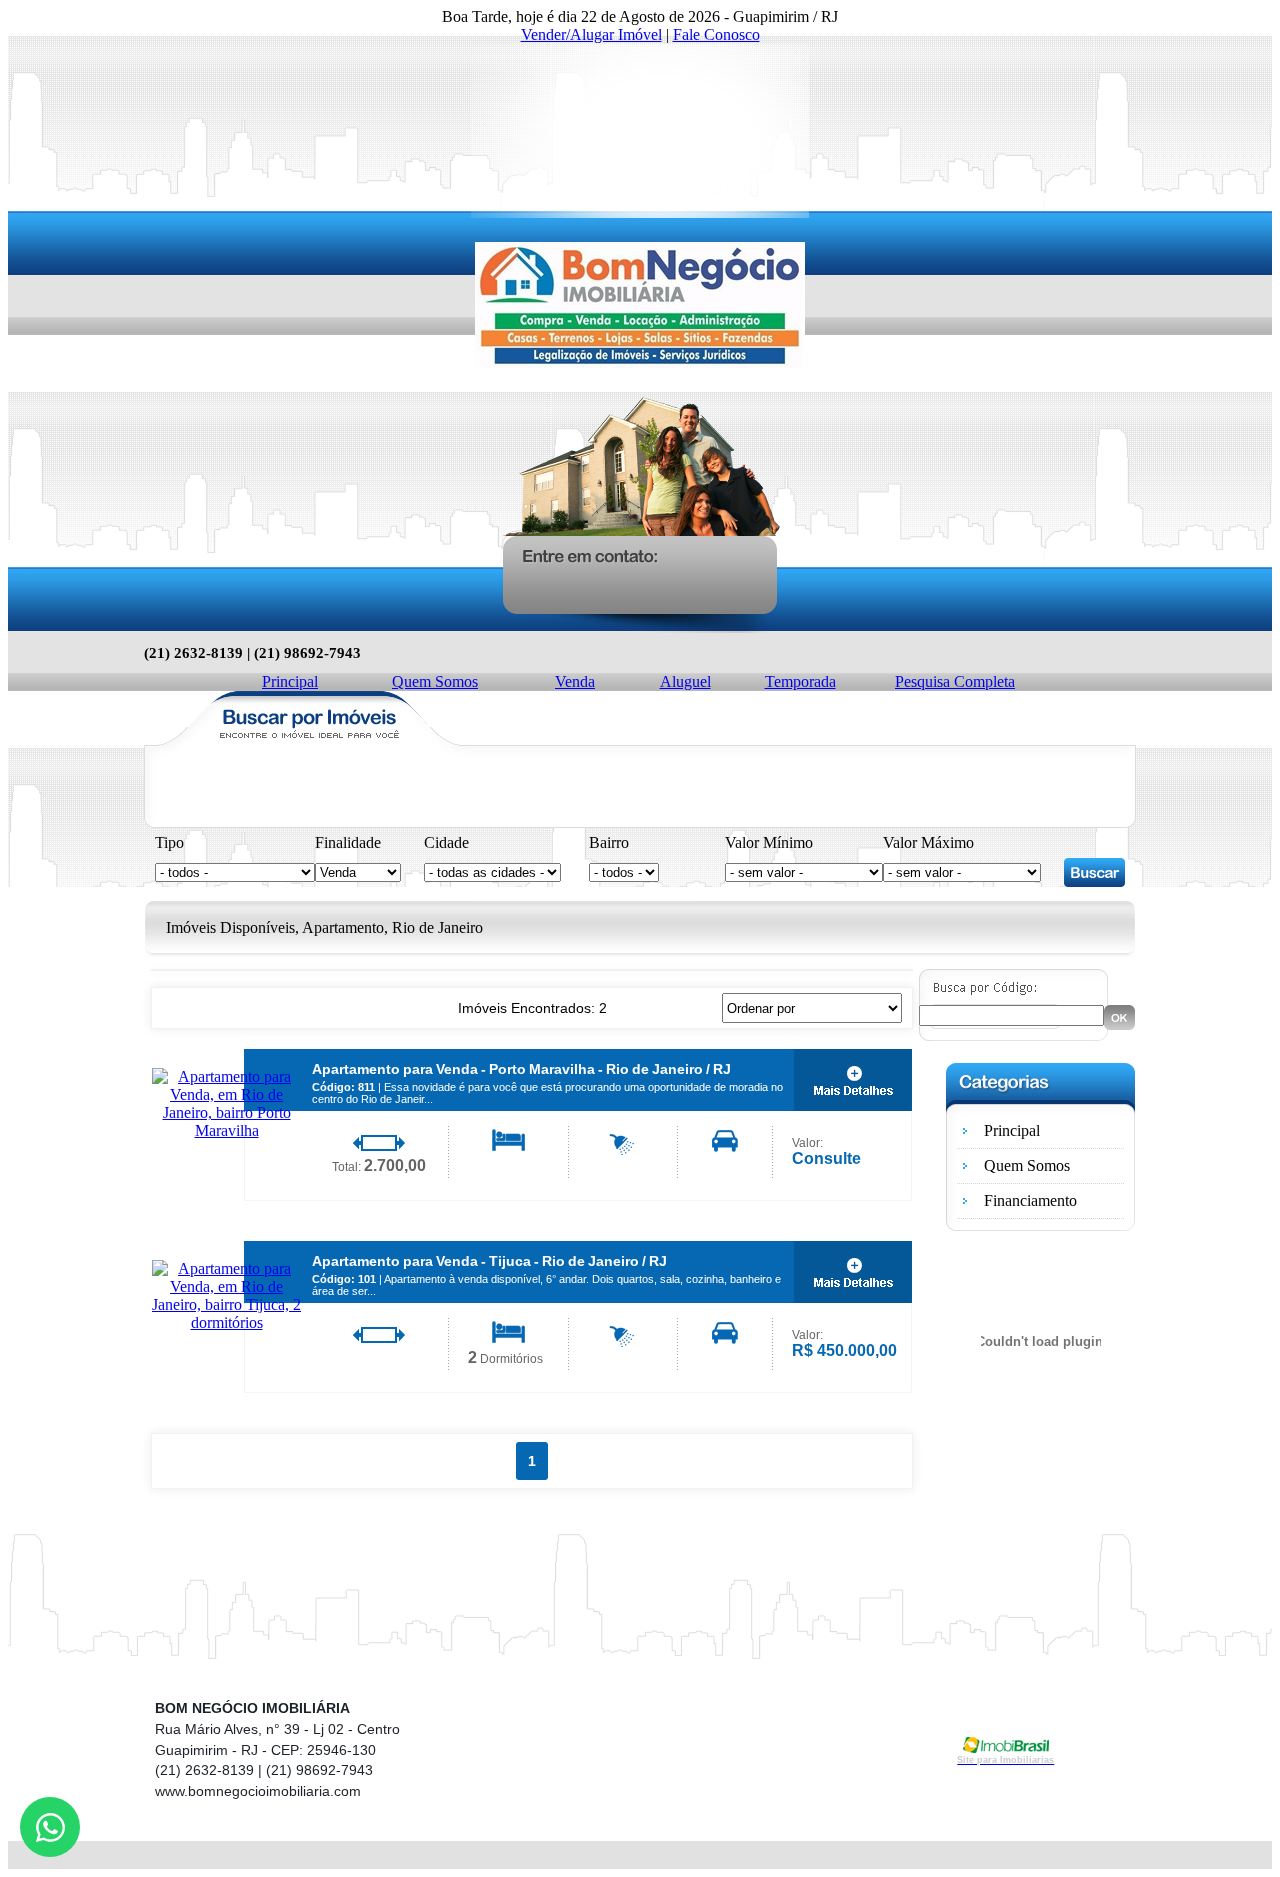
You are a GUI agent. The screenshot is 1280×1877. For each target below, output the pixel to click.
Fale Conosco (716, 34)
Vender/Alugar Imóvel (591, 34)
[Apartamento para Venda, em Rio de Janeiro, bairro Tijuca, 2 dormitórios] (226, 1322)
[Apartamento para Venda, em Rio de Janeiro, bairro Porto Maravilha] (226, 1130)
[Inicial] (640, 362)
